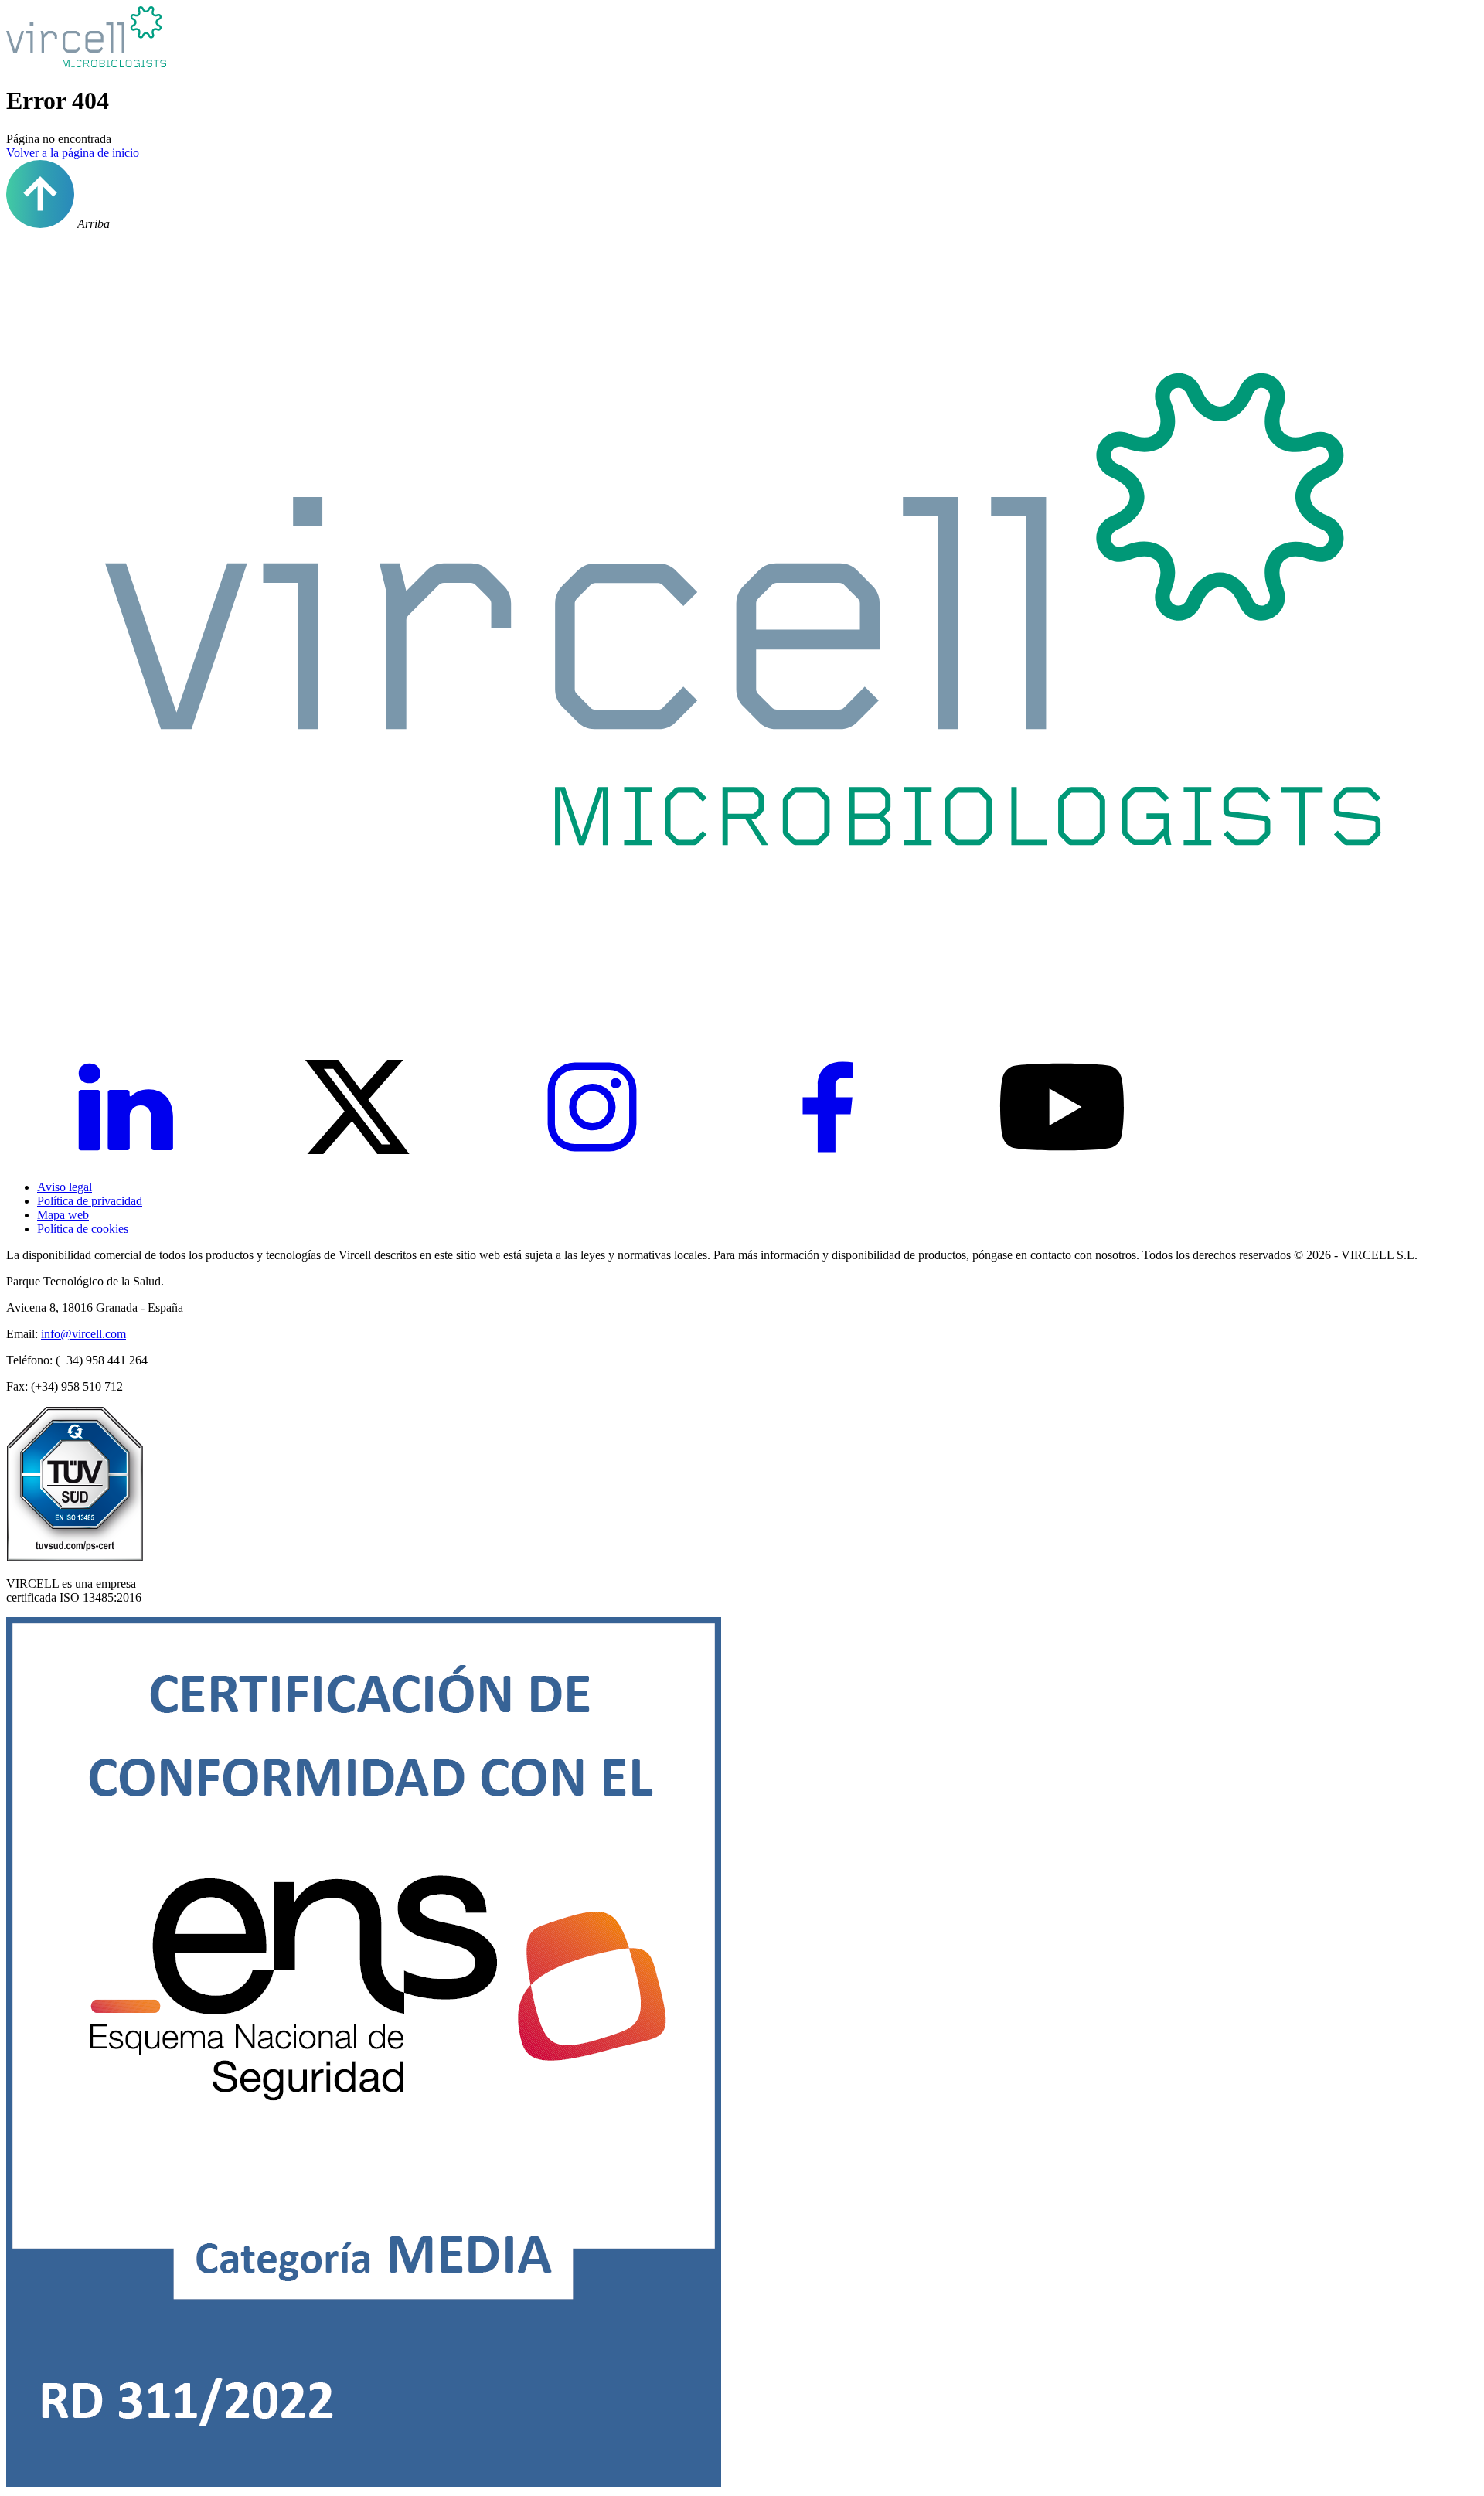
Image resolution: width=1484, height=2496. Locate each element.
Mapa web (63, 1215)
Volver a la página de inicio (73, 153)
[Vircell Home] (742, 1003)
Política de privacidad (90, 1201)
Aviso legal (65, 1187)
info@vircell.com (83, 1334)
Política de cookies (83, 1229)
